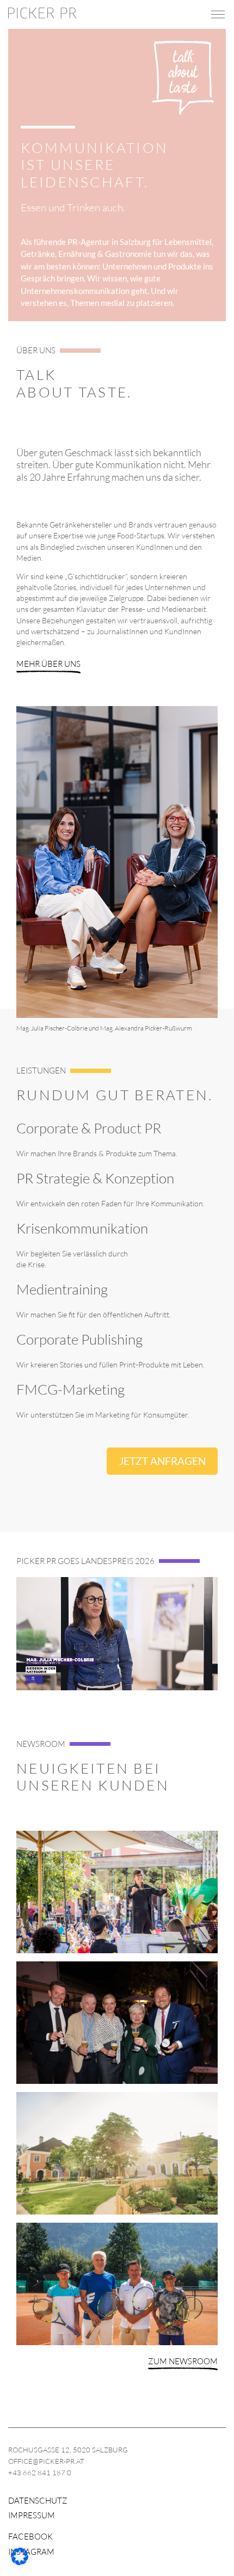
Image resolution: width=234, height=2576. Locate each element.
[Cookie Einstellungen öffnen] (20, 2562)
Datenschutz (38, 2501)
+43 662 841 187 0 (40, 2473)
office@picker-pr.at (46, 2461)
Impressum (32, 2515)
